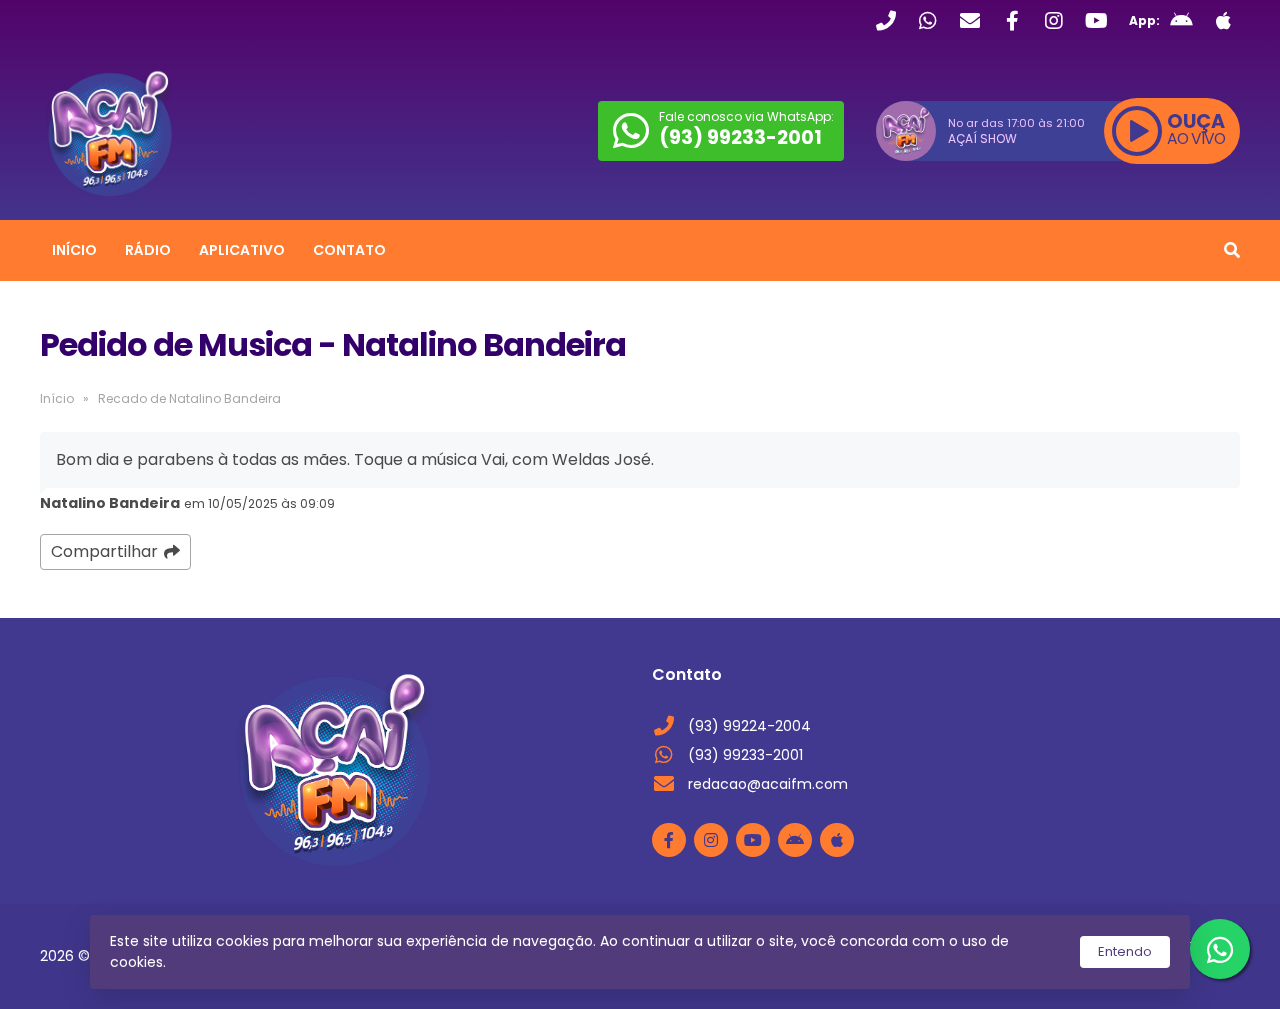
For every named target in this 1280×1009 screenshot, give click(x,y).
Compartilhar (104, 551)
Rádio (148, 250)
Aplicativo (242, 250)
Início (74, 250)
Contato (349, 250)
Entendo (1125, 951)
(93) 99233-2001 (745, 755)
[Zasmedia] (1190, 969)
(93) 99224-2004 (749, 726)
